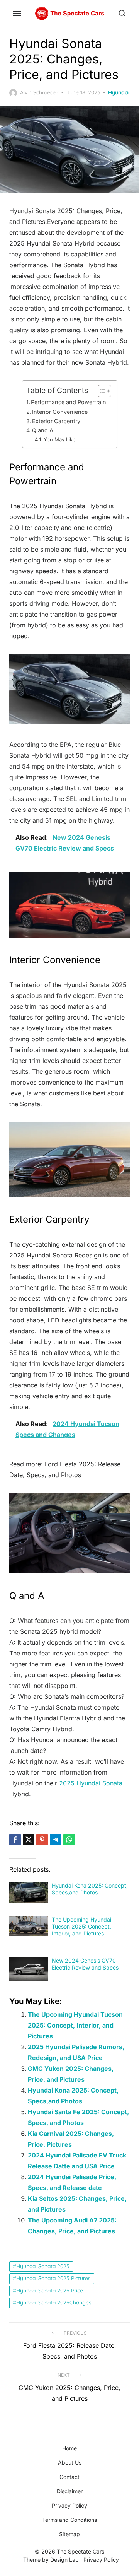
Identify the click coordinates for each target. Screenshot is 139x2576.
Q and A (43, 430)
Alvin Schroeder (39, 92)
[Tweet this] (29, 1840)
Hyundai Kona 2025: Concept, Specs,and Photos (90, 1889)
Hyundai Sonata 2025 (43, 2266)
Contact (69, 2477)
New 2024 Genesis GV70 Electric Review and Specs (85, 1964)
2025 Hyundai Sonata (90, 1783)
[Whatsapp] (69, 1840)
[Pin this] (42, 1840)
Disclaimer (70, 2491)
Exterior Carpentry (56, 421)
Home (69, 2448)
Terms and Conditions (69, 2520)
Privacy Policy (69, 2505)
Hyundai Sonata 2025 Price (50, 2291)
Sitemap (69, 2534)
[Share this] (15, 1840)
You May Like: (60, 439)
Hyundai (119, 92)
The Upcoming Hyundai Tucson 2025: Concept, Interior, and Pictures (81, 1926)
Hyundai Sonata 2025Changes (54, 2303)
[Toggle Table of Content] (101, 391)
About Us (70, 2462)
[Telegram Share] (56, 1840)
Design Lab (64, 2560)
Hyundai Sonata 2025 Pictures (53, 2278)
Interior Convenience (60, 412)
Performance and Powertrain (69, 402)
